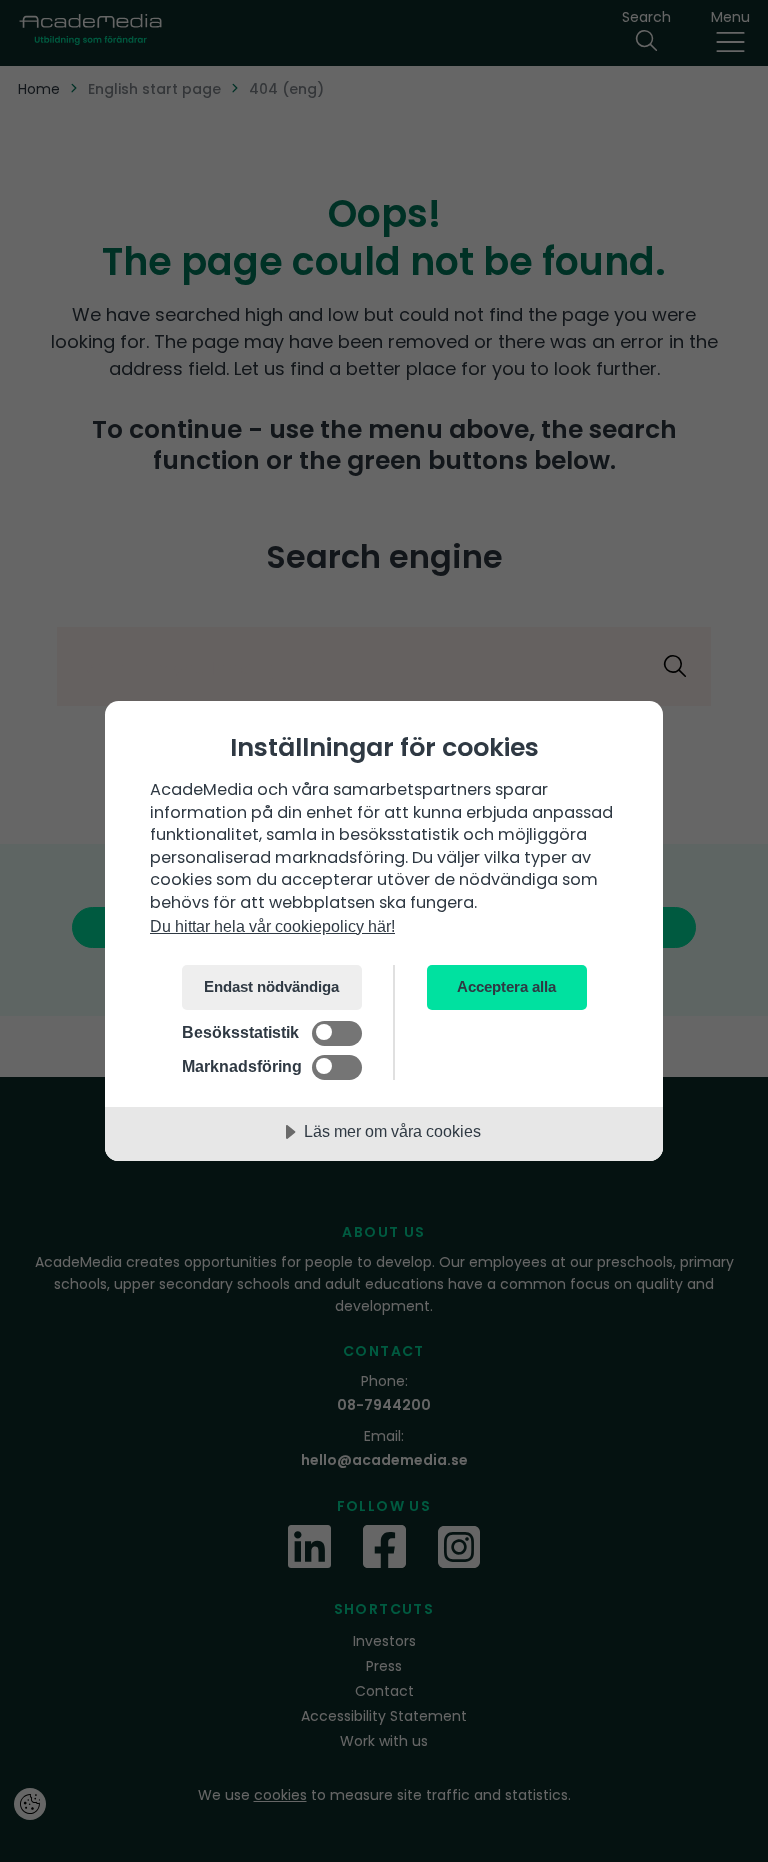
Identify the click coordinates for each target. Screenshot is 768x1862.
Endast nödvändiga (271, 986)
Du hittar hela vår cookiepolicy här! (272, 926)
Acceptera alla (506, 986)
